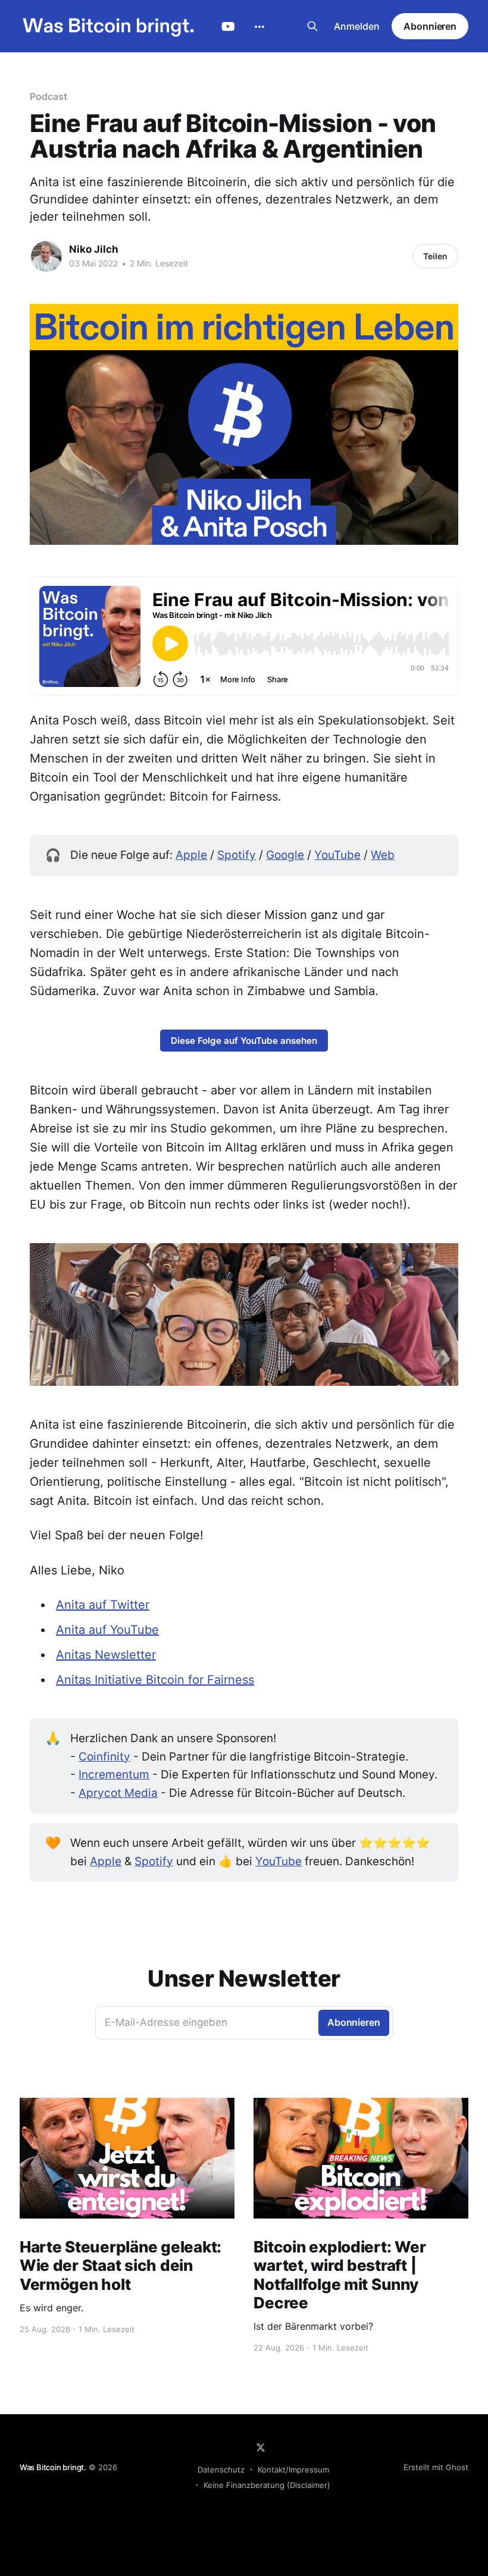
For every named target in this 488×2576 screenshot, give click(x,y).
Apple (191, 855)
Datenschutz (221, 2470)
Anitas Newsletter (106, 1655)
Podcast (48, 96)
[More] (259, 27)
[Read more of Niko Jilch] (46, 256)
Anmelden (357, 26)
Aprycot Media (118, 1793)
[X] (261, 2448)
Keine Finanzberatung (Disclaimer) (267, 2485)
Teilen (435, 256)
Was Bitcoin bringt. (53, 2467)
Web (383, 855)
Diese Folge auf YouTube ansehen (244, 1041)
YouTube (228, 27)
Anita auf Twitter (103, 1605)
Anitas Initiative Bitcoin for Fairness (155, 1680)
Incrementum (114, 1775)
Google (285, 855)
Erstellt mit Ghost (436, 2467)
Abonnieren (430, 26)
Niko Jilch (94, 249)
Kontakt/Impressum (293, 2470)
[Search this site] (312, 26)
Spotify (237, 855)
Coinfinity (104, 1757)
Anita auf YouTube (107, 1630)
